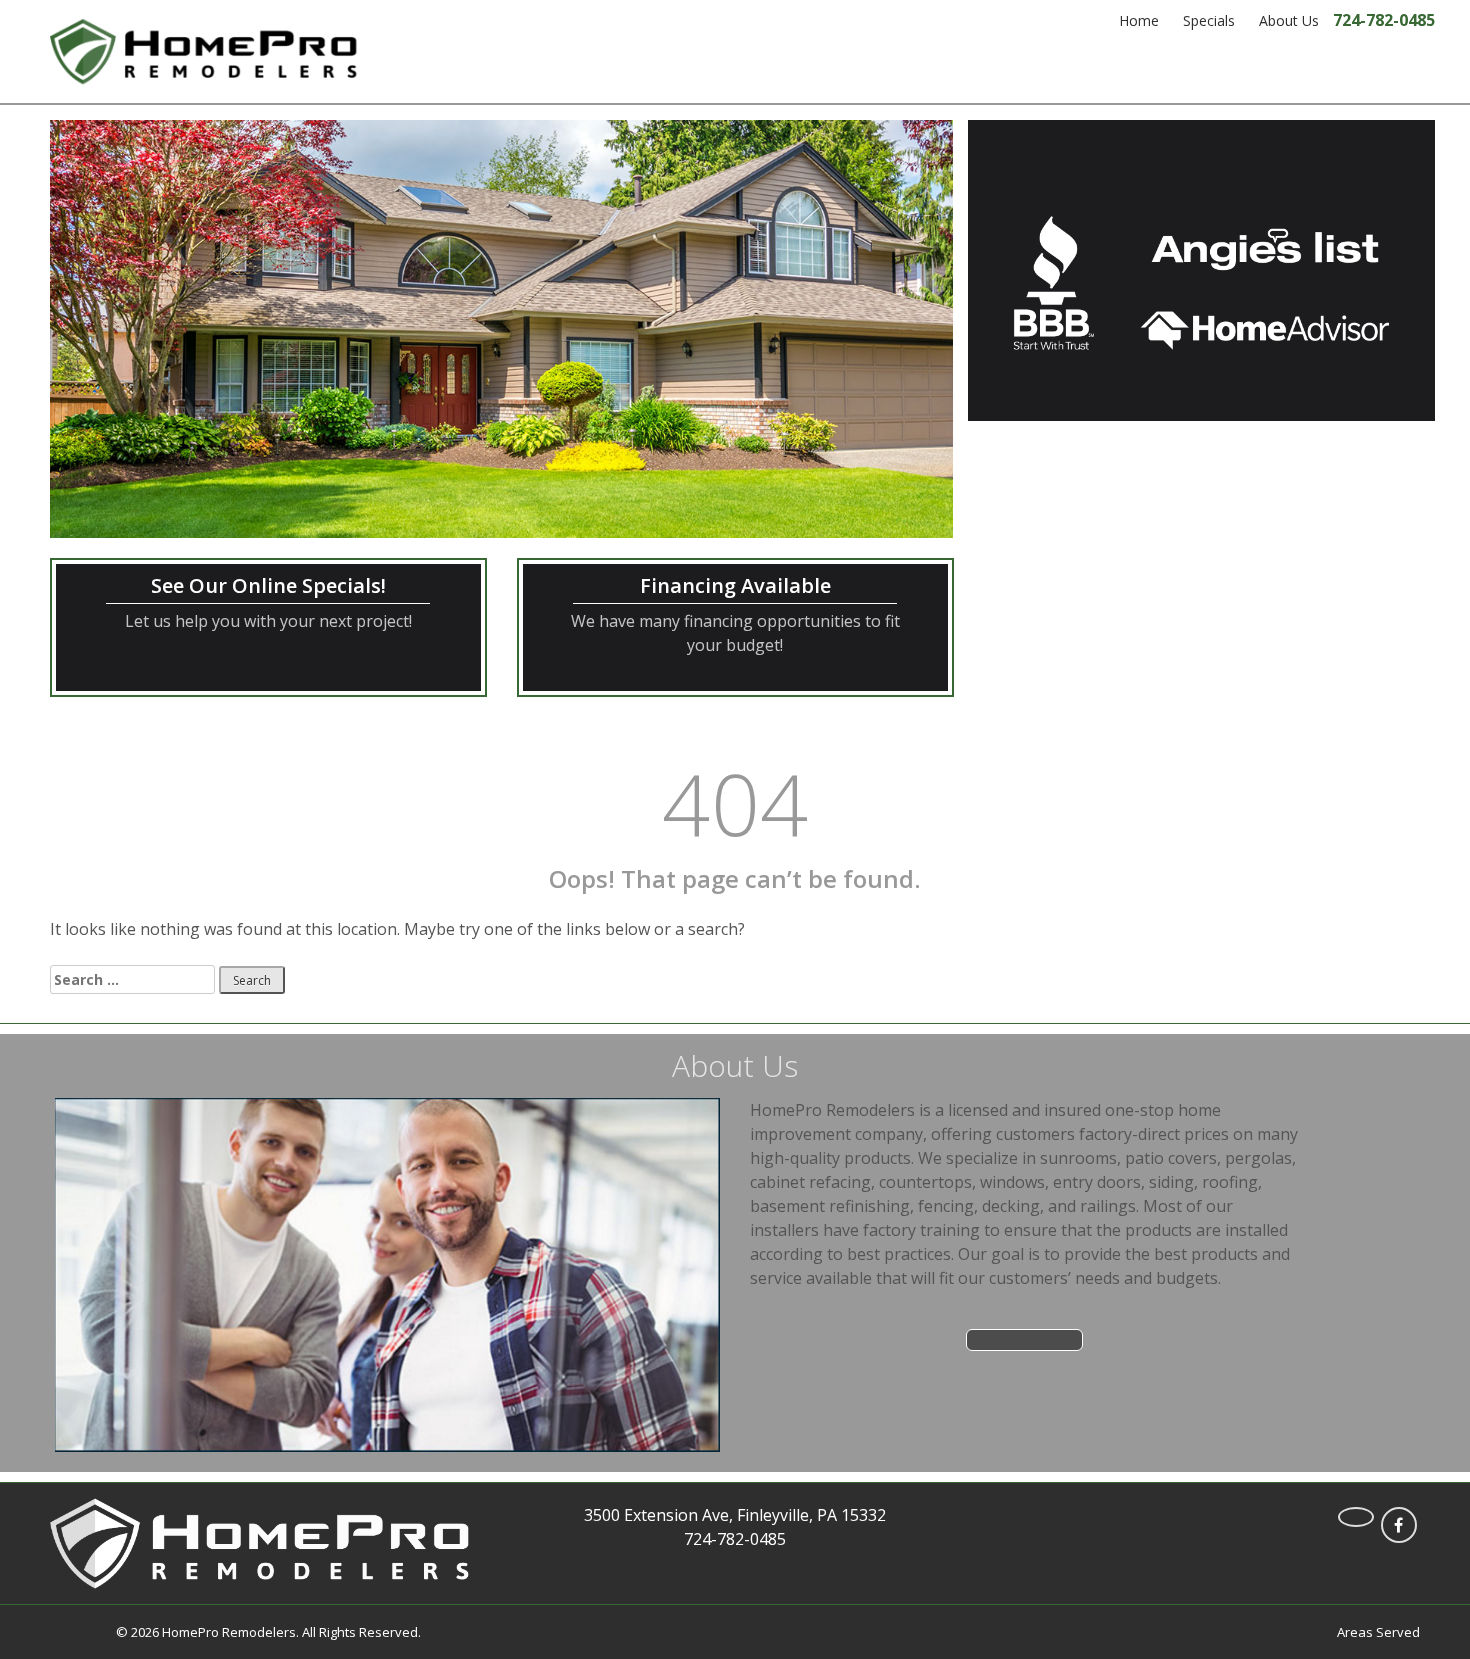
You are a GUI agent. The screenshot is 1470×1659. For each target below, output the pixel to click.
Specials (1209, 20)
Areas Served (1378, 1632)
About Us (1289, 20)
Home (1139, 20)
